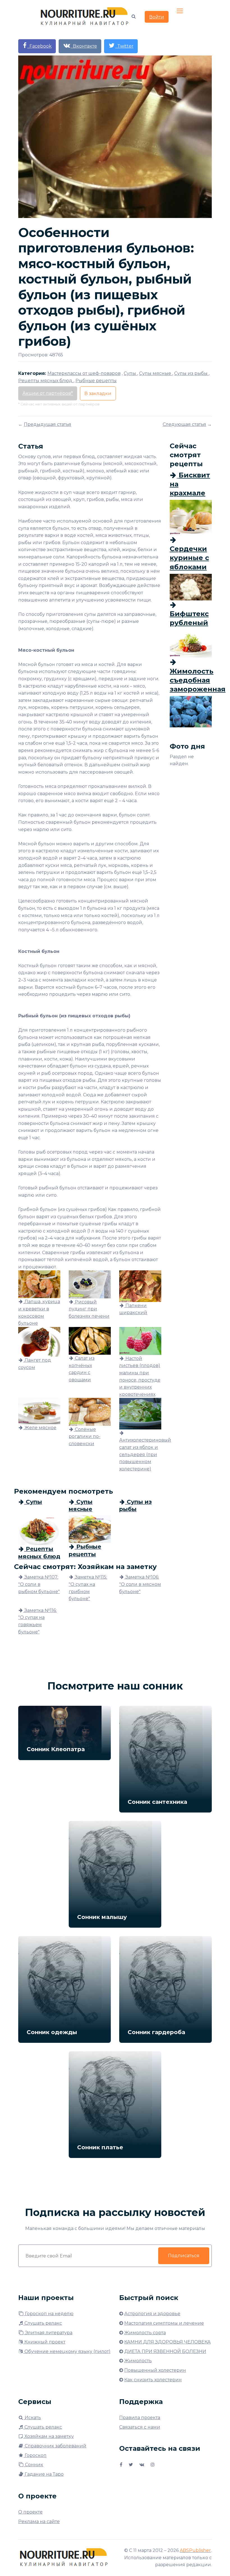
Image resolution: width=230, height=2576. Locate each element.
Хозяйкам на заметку (49, 2436)
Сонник (34, 2465)
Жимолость (138, 2361)
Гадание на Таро (44, 2474)
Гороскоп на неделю (49, 2314)
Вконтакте (84, 46)
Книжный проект (44, 2342)
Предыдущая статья (48, 424)
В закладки (98, 394)
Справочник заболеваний (55, 2446)
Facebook (39, 46)
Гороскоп (35, 2455)
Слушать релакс (43, 2323)
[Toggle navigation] (180, 11)
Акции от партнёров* (48, 393)
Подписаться (184, 2256)
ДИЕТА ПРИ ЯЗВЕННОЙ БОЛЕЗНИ (165, 2351)
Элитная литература (48, 2333)
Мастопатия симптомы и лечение (164, 2323)
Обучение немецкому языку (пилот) (67, 2351)
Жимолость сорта (145, 2333)
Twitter (124, 46)
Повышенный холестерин (155, 2370)
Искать (32, 2418)
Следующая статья (184, 424)
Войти (157, 17)
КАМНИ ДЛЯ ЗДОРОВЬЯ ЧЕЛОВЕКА (167, 2342)
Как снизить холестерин (153, 2380)
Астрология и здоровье (152, 2314)
